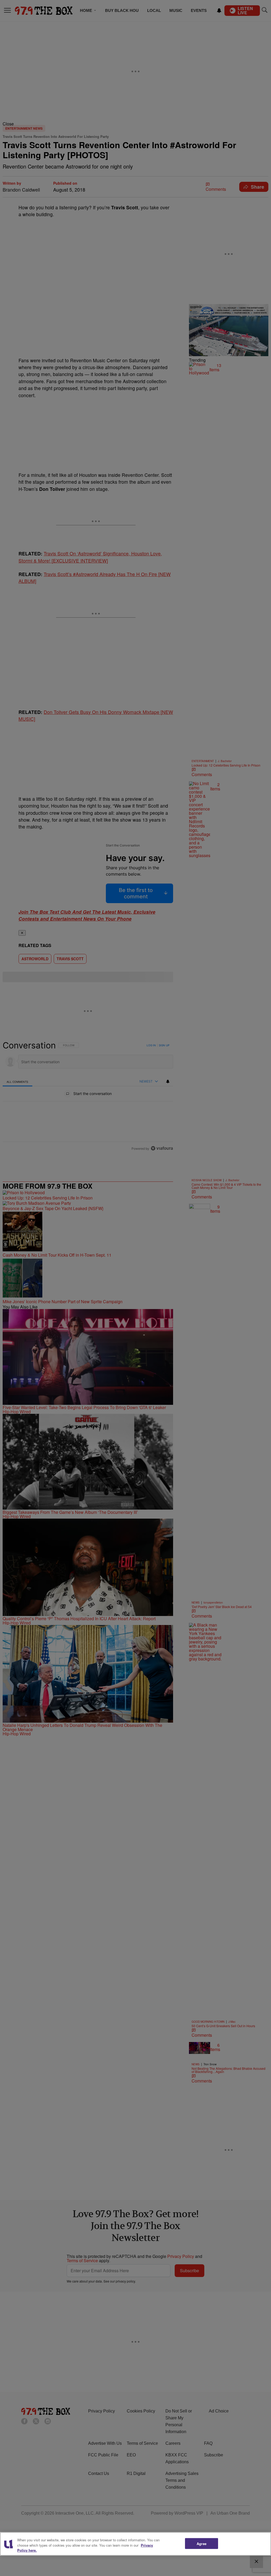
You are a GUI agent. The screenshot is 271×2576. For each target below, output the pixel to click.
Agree (202, 2543)
